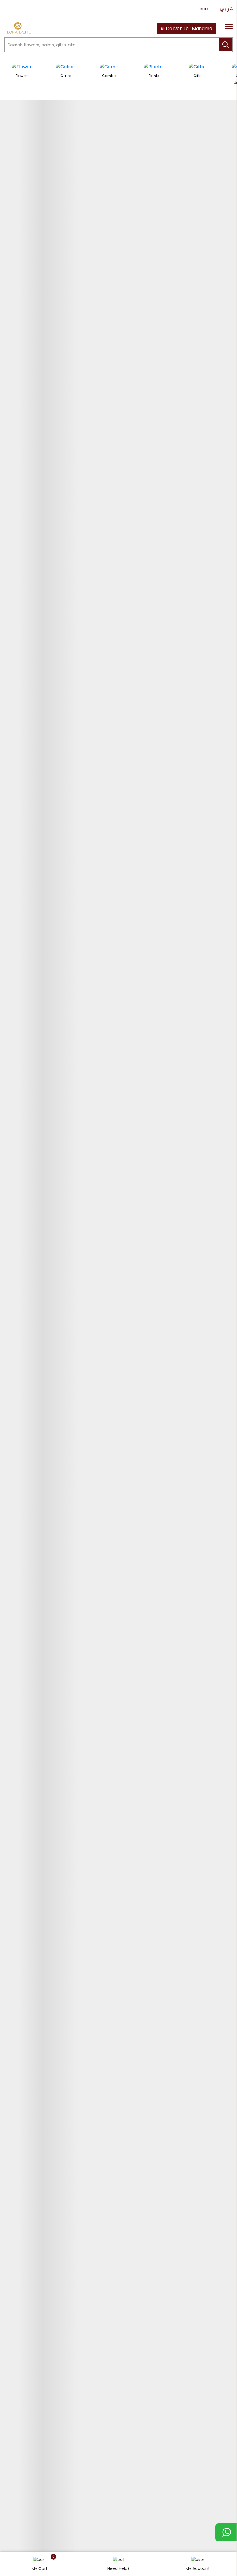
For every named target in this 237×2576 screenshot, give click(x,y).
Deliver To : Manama (188, 29)
